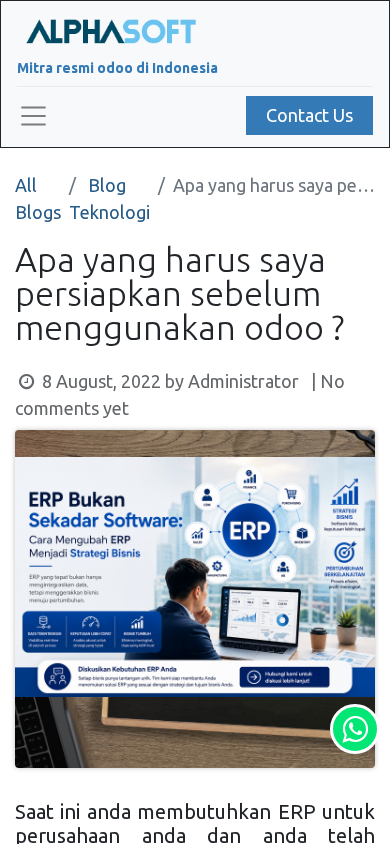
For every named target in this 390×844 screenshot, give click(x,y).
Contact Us (309, 115)
